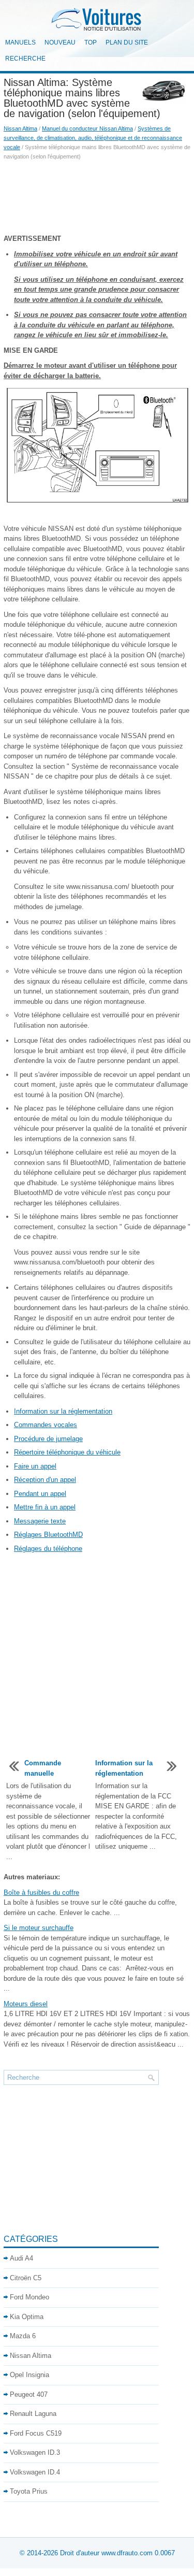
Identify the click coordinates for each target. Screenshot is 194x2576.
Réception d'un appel (45, 1480)
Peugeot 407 (29, 2394)
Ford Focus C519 (36, 2433)
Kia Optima (27, 2317)
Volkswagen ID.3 (35, 2452)
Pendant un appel (40, 1494)
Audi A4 (21, 2258)
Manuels (20, 42)
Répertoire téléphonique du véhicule (67, 1452)
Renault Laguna (33, 2414)
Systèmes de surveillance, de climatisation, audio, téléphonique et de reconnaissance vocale (93, 138)
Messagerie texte (40, 1521)
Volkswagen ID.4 (35, 2472)
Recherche (25, 59)
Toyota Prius (29, 2491)
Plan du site (127, 42)
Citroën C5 (26, 2278)
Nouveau (60, 42)
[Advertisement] (97, 197)
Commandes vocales (46, 1425)
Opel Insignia (29, 2375)
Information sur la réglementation (63, 1411)
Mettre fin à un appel (45, 1507)
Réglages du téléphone (48, 1549)
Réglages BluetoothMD (48, 1535)
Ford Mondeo (29, 2297)
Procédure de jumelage (48, 1439)
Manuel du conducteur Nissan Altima (87, 128)
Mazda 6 (23, 2336)
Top (91, 42)
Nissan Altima (20, 128)
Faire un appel (35, 1466)
